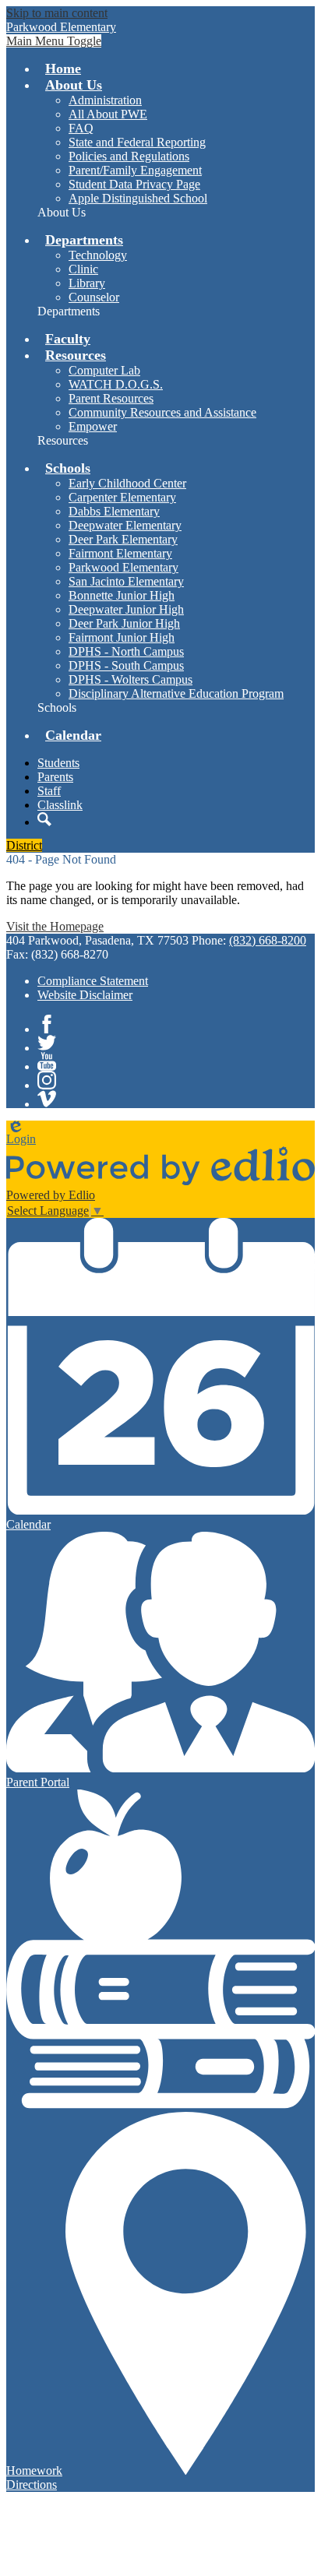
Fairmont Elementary (120, 553)
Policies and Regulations (129, 156)
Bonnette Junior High (122, 595)
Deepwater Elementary (125, 525)
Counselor (94, 297)
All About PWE (108, 114)
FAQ (81, 128)
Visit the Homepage (55, 926)
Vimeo (47, 1099)
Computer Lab (104, 370)
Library (87, 283)
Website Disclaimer (85, 995)
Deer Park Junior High (124, 623)
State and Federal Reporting (137, 142)
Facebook (47, 1024)
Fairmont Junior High (122, 637)
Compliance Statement (93, 981)
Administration (105, 100)
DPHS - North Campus (126, 651)
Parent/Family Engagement (135, 170)
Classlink (60, 805)
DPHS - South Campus (126, 665)
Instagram (47, 1080)
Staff (49, 791)
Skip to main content (57, 13)
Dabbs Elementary (114, 511)
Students (58, 763)
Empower (93, 426)
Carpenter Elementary (122, 497)
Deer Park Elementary (123, 539)
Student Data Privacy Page (134, 184)
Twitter (47, 1043)
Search (44, 819)
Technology (98, 255)
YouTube (47, 1061)
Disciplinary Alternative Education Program (176, 693)
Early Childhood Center (127, 483)
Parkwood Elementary (123, 567)
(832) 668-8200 (268, 940)
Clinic (83, 269)
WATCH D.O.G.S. (116, 384)
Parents (55, 777)
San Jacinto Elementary (126, 581)
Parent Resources (111, 398)
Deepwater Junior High (126, 609)
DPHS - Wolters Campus (131, 679)
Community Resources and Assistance (162, 412)
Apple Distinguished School (138, 198)
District (24, 845)
